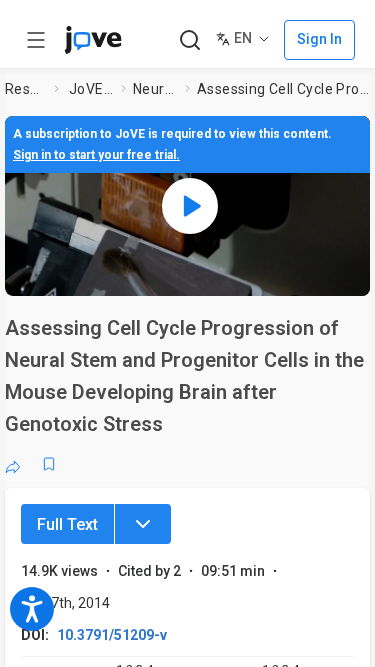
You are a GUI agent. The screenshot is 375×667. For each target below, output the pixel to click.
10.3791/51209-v (112, 635)
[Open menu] (36, 40)
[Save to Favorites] (49, 464)
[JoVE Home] (93, 40)
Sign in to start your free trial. (96, 155)
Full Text (67, 524)
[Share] (13, 464)
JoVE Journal (91, 89)
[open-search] (189, 40)
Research (25, 89)
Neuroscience (155, 89)
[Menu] (143, 524)
